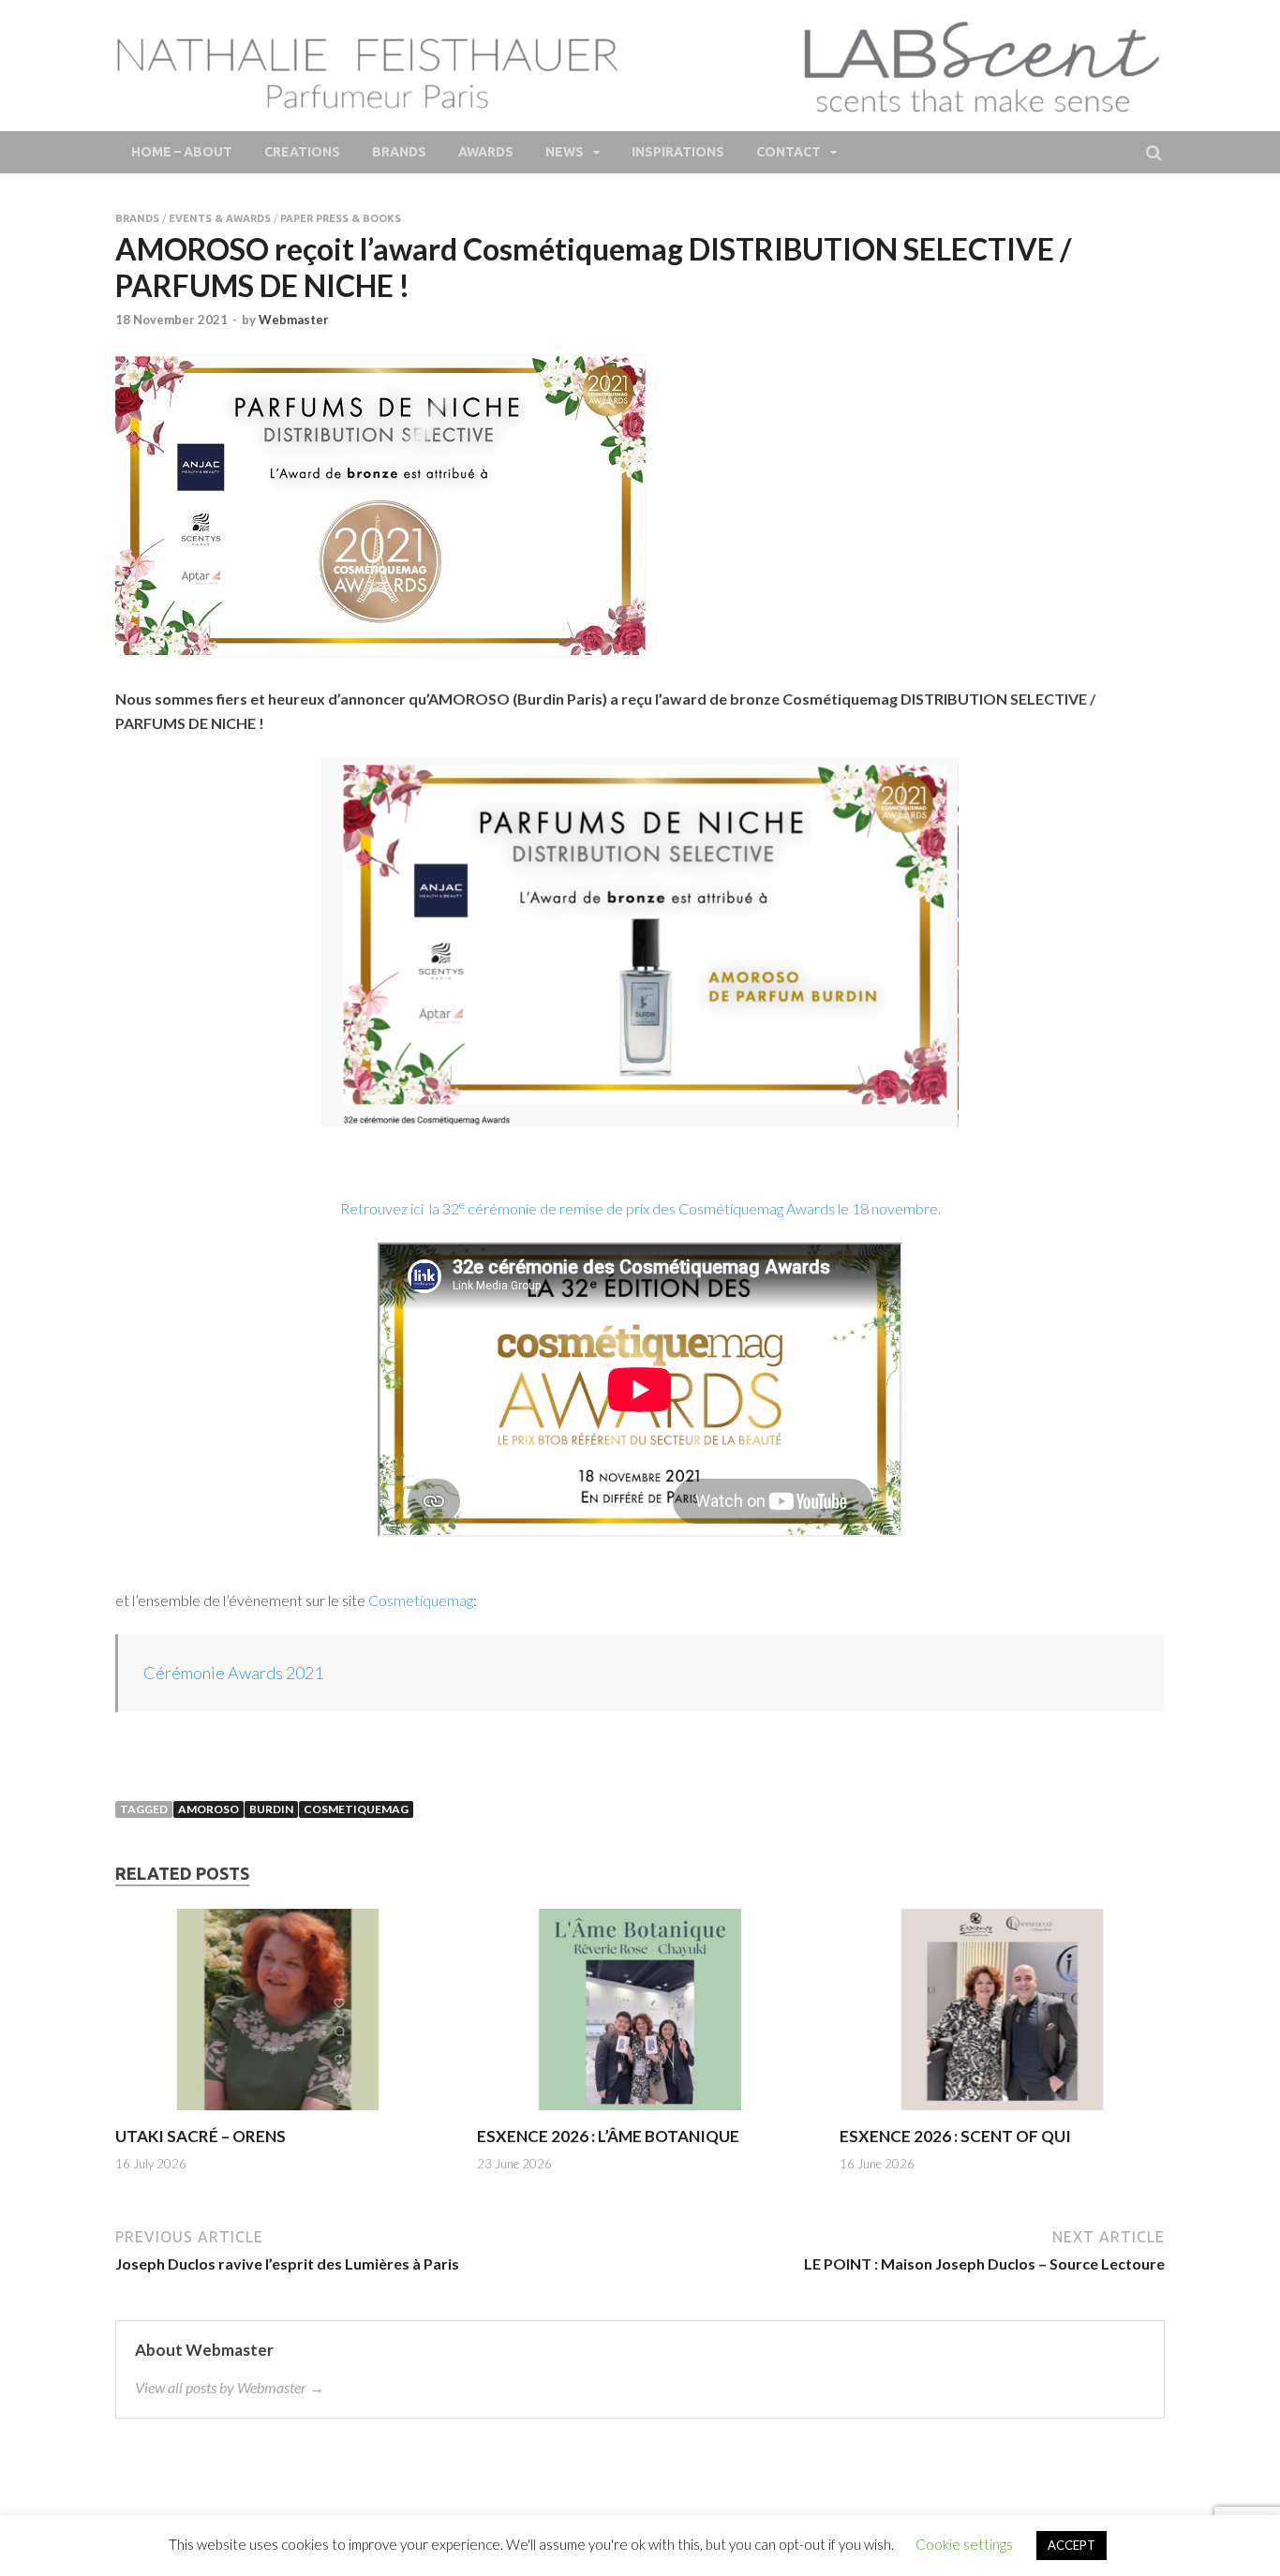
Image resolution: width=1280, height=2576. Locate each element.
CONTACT (789, 152)
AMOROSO (208, 1809)
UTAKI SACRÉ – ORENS (201, 2136)
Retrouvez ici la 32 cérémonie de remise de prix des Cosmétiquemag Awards (589, 1208)
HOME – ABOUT (182, 152)
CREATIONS (302, 152)
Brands (137, 218)
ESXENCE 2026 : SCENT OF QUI (955, 2136)
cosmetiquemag (356, 1809)
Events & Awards (220, 218)
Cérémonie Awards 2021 (233, 1673)
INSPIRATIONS (678, 152)
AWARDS (486, 152)
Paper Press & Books (341, 218)
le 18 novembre (888, 1208)
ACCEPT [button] (1072, 2545)
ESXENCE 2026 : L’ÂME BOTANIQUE (608, 2136)
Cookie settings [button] (964, 2544)
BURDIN (271, 1809)
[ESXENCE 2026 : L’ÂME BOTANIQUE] (640, 2114)
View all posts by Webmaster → (230, 2387)
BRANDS (399, 152)
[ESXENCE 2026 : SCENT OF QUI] (1002, 2114)
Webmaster (294, 320)
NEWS (565, 152)
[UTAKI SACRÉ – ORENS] (278, 2114)
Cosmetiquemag (421, 1600)
